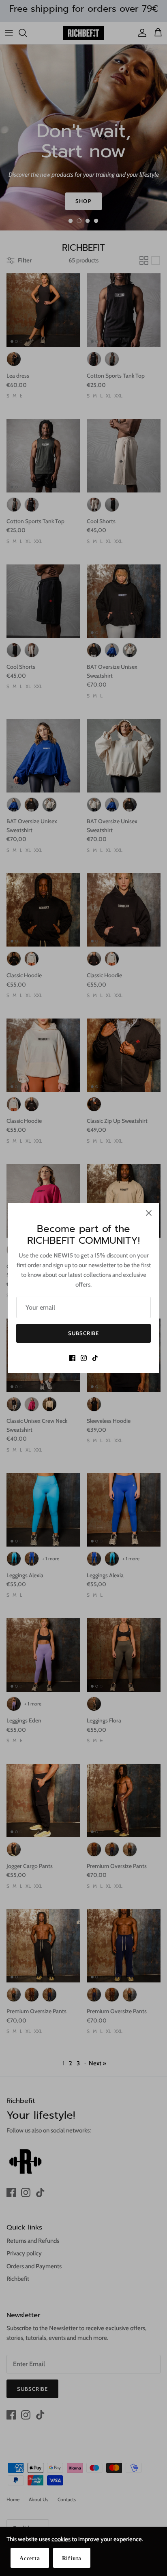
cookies (61, 2539)
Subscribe (83, 1333)
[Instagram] (84, 1358)
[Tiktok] (95, 1358)
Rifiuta (72, 2558)
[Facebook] (72, 1358)
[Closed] (149, 1213)
